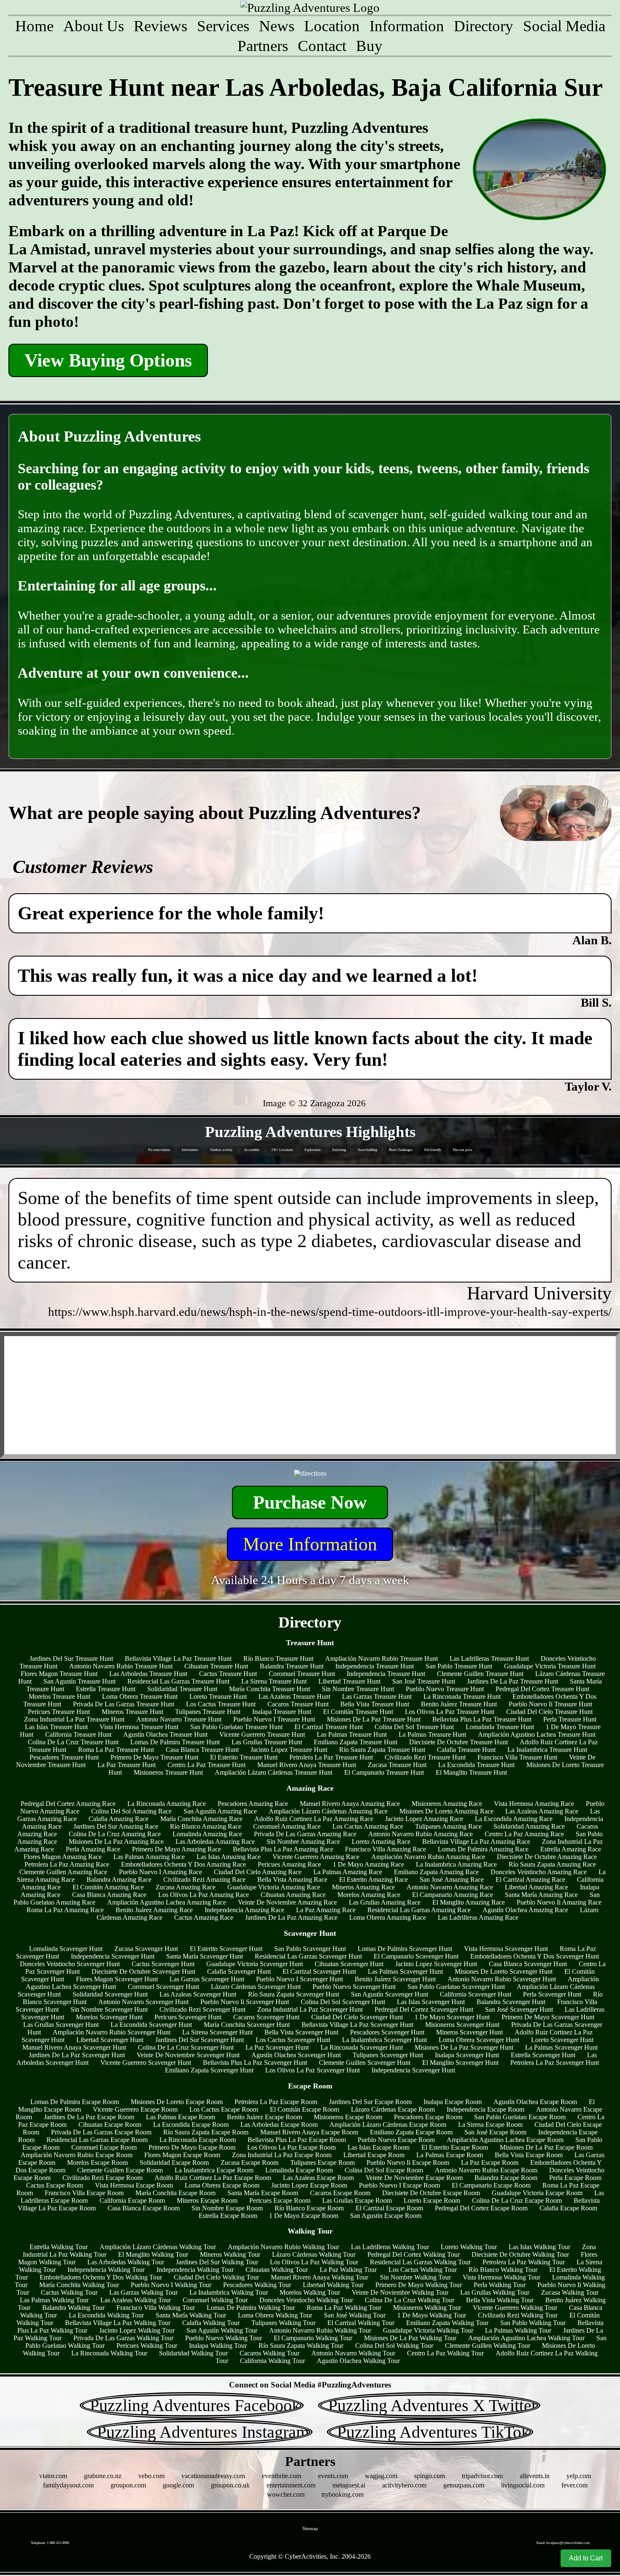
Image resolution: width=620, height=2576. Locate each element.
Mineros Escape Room (207, 2200)
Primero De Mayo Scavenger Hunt (548, 2017)
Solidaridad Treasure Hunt (182, 1689)
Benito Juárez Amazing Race (154, 1910)
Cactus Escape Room (55, 2185)
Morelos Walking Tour (310, 2292)
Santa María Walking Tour (191, 2315)
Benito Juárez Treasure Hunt (459, 1704)
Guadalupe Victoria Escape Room (537, 2193)
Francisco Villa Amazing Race (385, 1849)
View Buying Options (108, 360)
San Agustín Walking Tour (222, 2330)
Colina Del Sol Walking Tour (394, 2346)
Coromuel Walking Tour (215, 2300)
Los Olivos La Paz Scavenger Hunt (313, 2070)
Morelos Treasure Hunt (59, 1696)
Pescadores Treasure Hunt (64, 1757)
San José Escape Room (495, 2132)
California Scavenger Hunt (476, 1994)
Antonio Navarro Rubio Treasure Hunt (121, 1666)
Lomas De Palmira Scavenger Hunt (405, 1949)
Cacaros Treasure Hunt (298, 1704)
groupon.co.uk (230, 2485)
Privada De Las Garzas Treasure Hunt (124, 1704)
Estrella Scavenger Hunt (543, 2055)
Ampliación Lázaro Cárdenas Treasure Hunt (274, 1772)
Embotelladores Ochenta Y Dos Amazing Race (183, 1864)
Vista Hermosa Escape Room (134, 2185)
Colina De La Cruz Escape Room (517, 2200)
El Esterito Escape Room (455, 2147)
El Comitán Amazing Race (108, 1887)
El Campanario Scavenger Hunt (416, 1956)
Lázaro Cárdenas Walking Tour (314, 2254)
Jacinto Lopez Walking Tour (137, 2330)
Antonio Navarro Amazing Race (450, 1887)
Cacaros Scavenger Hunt (266, 2017)
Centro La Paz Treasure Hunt (206, 1765)
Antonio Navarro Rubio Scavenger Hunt (502, 1979)
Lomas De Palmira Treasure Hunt (175, 1742)
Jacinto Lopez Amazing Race (424, 1819)
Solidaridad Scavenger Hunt (110, 1994)
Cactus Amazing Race (204, 1917)
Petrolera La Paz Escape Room (276, 2102)
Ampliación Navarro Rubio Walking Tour (283, 2247)
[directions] (310, 1474)
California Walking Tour (272, 2361)
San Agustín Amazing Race (220, 1811)
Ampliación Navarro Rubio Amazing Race (428, 1857)
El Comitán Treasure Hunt (358, 1712)
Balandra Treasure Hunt (292, 1666)
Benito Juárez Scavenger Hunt (395, 1979)
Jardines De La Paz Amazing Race (291, 1917)
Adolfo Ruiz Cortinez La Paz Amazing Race (314, 1819)
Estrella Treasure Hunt (106, 1689)
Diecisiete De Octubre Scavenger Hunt (143, 1971)
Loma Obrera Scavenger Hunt (479, 2040)
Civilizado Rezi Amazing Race (204, 1879)
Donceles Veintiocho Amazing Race (539, 1872)
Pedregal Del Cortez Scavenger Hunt (424, 2009)
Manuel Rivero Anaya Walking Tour (319, 2277)
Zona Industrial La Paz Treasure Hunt (74, 1719)
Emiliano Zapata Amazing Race (436, 1872)
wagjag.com (381, 2476)
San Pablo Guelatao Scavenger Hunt (456, 1987)
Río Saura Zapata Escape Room (206, 2132)
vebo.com (151, 2476)
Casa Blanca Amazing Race (109, 1895)
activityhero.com (404, 2485)
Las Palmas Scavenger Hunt (405, 1971)
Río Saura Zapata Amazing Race (552, 1864)
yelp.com (579, 2476)
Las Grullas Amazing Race (385, 1902)
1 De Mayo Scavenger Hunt (452, 2017)
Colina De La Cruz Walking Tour (410, 2300)
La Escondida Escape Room (191, 2125)
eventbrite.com (282, 2476)
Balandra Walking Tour (73, 2308)
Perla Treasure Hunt (570, 1719)
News (277, 26)
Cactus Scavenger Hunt (163, 1964)
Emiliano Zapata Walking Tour (447, 2323)
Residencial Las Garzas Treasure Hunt (178, 1681)
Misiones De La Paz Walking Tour (410, 2338)
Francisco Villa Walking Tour (156, 2308)
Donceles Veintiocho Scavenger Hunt (70, 1964)
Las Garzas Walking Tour (143, 2292)
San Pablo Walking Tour (533, 2323)
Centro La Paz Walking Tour (445, 2353)
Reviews (160, 26)
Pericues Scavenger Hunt (188, 2017)
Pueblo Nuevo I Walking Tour (171, 2285)
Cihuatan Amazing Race (293, 1895)
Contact (322, 46)
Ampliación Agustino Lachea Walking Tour (526, 2338)
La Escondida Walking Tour (106, 2315)
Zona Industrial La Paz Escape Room (282, 2155)
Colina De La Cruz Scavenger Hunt (186, 2047)
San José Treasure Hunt (424, 1681)
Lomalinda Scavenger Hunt (66, 1949)
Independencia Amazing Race (244, 1910)
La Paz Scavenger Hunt (277, 2047)
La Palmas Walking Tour (518, 2330)
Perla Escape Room (575, 2178)
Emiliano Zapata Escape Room (411, 2132)
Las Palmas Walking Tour (54, 2300)
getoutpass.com (464, 2485)
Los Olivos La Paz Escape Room (291, 2147)
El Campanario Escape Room (491, 2185)
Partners (263, 46)
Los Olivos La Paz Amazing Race (204, 1895)
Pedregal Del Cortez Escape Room (481, 2208)
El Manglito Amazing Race (469, 1902)
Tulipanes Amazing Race (448, 1826)
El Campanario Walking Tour (313, 2338)
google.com (178, 2485)
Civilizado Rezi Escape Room (102, 2178)
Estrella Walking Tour (59, 2247)
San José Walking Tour (355, 2315)
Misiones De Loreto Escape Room (177, 2102)
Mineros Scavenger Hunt (469, 2032)
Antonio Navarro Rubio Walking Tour (320, 2330)
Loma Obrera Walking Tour (275, 2315)
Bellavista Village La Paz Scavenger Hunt (357, 2025)
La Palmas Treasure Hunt (432, 1734)
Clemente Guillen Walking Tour (488, 2346)
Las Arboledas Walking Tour (126, 2262)
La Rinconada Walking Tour (109, 2353)
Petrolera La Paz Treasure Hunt (331, 1757)
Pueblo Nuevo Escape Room (396, 2140)
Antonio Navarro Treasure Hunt (179, 1719)
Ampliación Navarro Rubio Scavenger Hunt (112, 2032)
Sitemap (310, 2528)
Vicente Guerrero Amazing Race (316, 1857)
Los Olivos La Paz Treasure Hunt (450, 1712)
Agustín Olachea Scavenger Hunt (296, 2055)
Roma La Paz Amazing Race (65, 1910)
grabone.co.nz (103, 2476)
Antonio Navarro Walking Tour (353, 2353)
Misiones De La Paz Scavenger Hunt (464, 2047)
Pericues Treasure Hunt (59, 1712)
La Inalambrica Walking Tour (229, 2292)
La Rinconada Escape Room (198, 2140)
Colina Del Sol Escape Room (384, 2170)
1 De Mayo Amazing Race (368, 1864)
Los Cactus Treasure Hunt (221, 1704)
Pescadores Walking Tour (257, 2285)
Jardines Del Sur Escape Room (370, 2102)
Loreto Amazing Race (381, 1842)
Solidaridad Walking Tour (193, 2353)
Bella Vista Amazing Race (292, 1879)
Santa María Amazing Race (541, 1895)
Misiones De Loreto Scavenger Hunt (504, 1971)
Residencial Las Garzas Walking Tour (420, 2262)
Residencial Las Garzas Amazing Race (419, 1910)
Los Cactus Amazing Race (368, 1826)
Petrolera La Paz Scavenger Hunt (555, 2063)
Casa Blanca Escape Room (144, 2208)
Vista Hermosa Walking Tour (501, 2277)
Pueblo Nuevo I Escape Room (399, 2185)
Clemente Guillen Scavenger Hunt (365, 2063)
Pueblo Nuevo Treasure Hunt (445, 1689)
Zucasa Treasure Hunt (397, 1765)
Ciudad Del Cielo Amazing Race (258, 1872)
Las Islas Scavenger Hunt (431, 2002)
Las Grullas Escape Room (357, 2200)
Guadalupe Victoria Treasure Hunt (550, 1666)
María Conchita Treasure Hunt (270, 1689)
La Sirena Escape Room (490, 2125)
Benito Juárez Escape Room (264, 2117)
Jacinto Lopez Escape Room (309, 2185)
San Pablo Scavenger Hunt (310, 1949)
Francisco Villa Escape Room (84, 2193)
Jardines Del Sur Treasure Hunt (71, 1659)
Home (34, 26)
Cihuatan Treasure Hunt (216, 1666)
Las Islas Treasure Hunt (56, 1727)
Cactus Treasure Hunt (228, 1674)
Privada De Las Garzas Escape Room (101, 2132)
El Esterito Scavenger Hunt (226, 1949)
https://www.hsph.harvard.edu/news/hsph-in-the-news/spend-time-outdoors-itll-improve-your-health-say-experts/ (330, 1312)
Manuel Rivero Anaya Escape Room (309, 2132)
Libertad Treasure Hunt (349, 1681)
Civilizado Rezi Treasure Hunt (425, 1757)
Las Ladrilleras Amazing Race (478, 1917)
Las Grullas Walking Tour (495, 2292)
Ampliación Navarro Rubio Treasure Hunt (381, 1659)
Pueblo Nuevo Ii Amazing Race (559, 1902)
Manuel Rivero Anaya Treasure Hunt (307, 1765)
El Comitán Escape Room (305, 2109)
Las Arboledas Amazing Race (215, 1842)
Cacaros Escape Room (340, 2193)
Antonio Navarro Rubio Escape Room (486, 2170)
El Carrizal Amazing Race (530, 1879)
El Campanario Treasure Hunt (384, 1772)
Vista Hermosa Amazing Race (534, 1804)
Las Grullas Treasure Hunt (267, 1742)
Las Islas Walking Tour (539, 2247)
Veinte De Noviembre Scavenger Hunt (188, 2055)
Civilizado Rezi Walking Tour (518, 2315)
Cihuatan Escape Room (110, 2125)
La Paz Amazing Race (326, 1910)
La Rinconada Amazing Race (167, 1804)
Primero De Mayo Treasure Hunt (154, 1757)
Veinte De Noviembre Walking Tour (400, 2292)
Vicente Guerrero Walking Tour (515, 2308)
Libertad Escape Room (374, 2155)
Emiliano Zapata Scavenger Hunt (209, 2070)
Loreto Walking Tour (469, 2247)
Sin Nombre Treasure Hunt (358, 1689)
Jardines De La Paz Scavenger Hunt (77, 2055)
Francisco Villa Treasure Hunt (517, 1757)
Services (223, 26)
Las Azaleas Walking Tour (136, 2300)
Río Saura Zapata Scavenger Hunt (294, 1994)
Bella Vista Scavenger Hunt (301, 2032)
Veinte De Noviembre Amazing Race (287, 1902)
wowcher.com (286, 2494)
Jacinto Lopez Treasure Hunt (289, 1750)
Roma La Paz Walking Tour (344, 2308)
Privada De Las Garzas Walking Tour (123, 2338)
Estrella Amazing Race (571, 1849)
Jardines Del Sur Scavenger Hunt (199, 2040)
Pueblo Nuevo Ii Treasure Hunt (550, 1704)
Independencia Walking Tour (106, 2270)
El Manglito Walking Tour (153, 2254)
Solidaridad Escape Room (174, 2162)
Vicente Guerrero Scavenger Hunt (146, 2063)
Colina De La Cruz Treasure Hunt (73, 1742)
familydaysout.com (68, 2485)
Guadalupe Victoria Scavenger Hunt (255, 1964)
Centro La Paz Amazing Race (524, 1834)
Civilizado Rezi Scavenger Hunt (202, 2009)
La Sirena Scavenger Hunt (217, 2032)
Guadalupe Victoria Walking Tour (428, 2330)
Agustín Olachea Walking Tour (358, 2361)
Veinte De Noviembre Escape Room (414, 2178)
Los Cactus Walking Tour (423, 2270)
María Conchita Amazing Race (201, 1819)
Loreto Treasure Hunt (218, 1696)
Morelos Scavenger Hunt (109, 2017)
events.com (333, 2476)
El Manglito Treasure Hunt (471, 1772)
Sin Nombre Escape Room (227, 2208)
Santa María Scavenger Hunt (205, 1956)
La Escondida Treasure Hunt (476, 1765)
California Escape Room (132, 2200)
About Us (94, 26)
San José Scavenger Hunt (519, 2009)
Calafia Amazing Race (119, 1819)
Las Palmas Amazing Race (149, 1857)
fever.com (574, 2485)
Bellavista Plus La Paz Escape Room (297, 2140)
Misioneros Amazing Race (447, 1804)
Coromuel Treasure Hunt (302, 1674)
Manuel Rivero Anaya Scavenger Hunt (74, 2047)
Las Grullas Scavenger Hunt (61, 2025)
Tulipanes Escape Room (322, 2162)
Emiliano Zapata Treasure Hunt (356, 1742)
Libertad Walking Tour (333, 2285)
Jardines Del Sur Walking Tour (217, 2262)
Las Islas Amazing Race (229, 1857)
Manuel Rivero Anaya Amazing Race (350, 1804)
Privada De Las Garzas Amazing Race (305, 1834)
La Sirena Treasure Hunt (274, 1681)
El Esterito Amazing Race (373, 1879)
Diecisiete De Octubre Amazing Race (547, 1857)
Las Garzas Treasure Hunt (377, 1696)
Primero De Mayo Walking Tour (419, 2285)
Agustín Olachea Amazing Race (525, 1910)
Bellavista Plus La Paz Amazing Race (283, 1849)
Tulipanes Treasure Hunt (208, 1712)
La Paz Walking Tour (348, 2270)
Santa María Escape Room (263, 2193)
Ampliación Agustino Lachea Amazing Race (167, 1902)
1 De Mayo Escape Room (304, 2216)
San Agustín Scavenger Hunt (390, 1994)
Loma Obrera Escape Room (222, 2185)
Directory (484, 26)
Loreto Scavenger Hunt (562, 2040)
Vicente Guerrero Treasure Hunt (262, 1734)
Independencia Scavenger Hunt (113, 1956)
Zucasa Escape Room (249, 2162)
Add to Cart (586, 2558)
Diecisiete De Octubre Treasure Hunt (458, 1742)
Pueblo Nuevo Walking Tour (224, 2338)
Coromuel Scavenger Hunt (163, 1987)
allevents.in (535, 2476)
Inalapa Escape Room (453, 2102)
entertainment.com (291, 2485)
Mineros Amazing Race (363, 1887)
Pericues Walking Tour (147, 2346)
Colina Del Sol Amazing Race (131, 1811)
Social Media (564, 26)
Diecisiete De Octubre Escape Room (431, 2193)
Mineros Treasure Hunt (132, 1712)
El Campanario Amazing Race (453, 1895)
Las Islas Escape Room (379, 2147)
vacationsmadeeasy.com (213, 2476)
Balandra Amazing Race (119, 1879)
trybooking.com (342, 2494)
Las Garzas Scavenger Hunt (207, 1979)
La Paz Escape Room (490, 2162)
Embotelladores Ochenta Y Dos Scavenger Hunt (535, 1956)
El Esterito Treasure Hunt (244, 1757)
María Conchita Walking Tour (79, 2285)
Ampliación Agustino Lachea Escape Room (505, 2140)
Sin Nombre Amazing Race (303, 1842)
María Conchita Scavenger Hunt (247, 2025)
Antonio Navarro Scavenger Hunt (143, 2002)
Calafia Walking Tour (211, 2323)
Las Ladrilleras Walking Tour (390, 2247)
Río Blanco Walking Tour (503, 2270)
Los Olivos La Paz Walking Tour (314, 2262)
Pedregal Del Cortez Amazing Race (68, 1804)
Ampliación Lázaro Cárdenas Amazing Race (328, 1811)
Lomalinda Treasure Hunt (500, 1727)
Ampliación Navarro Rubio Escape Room (77, 2155)
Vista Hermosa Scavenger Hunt (506, 1949)
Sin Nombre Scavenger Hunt (109, 2009)
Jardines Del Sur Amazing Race (116, 1826)
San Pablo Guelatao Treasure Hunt (236, 1727)
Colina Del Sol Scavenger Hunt (343, 2002)
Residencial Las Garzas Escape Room (97, 2140)
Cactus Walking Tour (69, 2292)
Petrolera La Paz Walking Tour (524, 2262)
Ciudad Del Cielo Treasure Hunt (549, 1712)
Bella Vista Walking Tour (500, 2300)
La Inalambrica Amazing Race (456, 1864)
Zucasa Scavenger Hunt (146, 1949)
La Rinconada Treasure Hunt (462, 1696)
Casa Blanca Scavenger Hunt (528, 1964)
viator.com (53, 2476)
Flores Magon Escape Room (182, 2155)
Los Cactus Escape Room (224, 2109)
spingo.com (430, 2476)
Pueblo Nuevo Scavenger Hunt (354, 1987)
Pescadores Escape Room (428, 2117)
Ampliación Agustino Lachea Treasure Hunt (537, 1734)
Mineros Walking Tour (230, 2254)
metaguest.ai (349, 2485)
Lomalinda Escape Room (299, 2170)
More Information (310, 1544)
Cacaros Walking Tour (270, 2353)
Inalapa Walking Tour (218, 2346)
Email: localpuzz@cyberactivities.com (563, 2543)
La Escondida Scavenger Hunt (151, 2025)
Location (332, 26)
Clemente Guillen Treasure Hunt (480, 1674)
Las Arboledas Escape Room (279, 2125)
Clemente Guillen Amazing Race (63, 1872)
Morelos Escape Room (97, 2162)
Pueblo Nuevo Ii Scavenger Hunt (245, 2002)
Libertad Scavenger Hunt (110, 2040)
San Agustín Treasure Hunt (80, 1681)
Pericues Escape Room (280, 2200)
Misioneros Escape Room (348, 2117)
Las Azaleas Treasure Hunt (294, 1696)
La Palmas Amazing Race (348, 1872)
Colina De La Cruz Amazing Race (115, 1834)
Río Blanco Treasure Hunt (278, 1659)
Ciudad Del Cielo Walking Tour (216, 2277)
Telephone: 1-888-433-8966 (50, 2543)
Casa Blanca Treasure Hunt (202, 1750)
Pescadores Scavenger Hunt (387, 2032)
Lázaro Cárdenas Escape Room (393, 2109)
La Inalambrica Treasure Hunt (547, 1750)
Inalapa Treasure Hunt (282, 1712)
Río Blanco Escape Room (309, 2208)
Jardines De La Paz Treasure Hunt (512, 1681)
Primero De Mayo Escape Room (192, 2147)
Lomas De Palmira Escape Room (75, 2102)
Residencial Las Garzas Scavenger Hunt (308, 1956)
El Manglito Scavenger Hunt (460, 2063)
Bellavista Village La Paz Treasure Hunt (178, 1659)
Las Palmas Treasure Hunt (352, 1734)
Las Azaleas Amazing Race (542, 1811)
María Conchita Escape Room (175, 2193)
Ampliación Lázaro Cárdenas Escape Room (388, 2125)
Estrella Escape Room (228, 2216)
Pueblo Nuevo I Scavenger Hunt (299, 1979)
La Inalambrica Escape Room (214, 2170)
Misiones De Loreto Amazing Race (446, 1811)
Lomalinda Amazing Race (207, 1834)
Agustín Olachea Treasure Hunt (165, 1734)
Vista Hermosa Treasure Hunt (139, 1727)
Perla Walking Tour (500, 2285)
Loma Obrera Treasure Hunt (140, 1696)
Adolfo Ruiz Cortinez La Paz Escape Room (213, 2178)
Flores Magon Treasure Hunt (59, 1674)
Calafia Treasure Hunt (466, 1750)
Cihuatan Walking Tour (277, 2270)
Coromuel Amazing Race (287, 1826)
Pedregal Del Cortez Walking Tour (414, 2254)
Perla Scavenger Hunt (552, 1994)
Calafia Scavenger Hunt (239, 1971)
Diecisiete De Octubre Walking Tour (520, 2254)
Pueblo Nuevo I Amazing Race (160, 1872)
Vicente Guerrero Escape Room (135, 2109)
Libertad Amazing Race (536, 1887)
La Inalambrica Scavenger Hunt (384, 2040)
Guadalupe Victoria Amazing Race (274, 1887)
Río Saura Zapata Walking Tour (301, 2346)
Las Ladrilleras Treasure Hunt (489, 1659)
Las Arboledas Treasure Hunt (148, 1674)
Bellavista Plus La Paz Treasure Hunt (482, 1719)
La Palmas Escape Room (450, 2155)
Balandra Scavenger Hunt (511, 2002)
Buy (369, 46)
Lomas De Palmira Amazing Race (483, 1849)
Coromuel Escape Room (104, 2147)
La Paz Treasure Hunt (127, 1765)
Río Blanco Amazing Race (206, 1826)
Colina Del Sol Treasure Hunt (414, 1727)
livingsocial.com (523, 2485)
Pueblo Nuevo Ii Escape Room (408, 2162)
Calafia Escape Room (568, 2208)
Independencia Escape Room (485, 2109)
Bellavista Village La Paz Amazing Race (476, 1842)
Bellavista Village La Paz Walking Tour (118, 2323)
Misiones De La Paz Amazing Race (116, 1842)
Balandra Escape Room (506, 2178)
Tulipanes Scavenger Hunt (388, 2055)
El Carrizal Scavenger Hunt (319, 1971)
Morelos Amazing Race (369, 1895)
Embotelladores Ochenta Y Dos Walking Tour (101, 2277)
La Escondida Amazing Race (514, 1819)
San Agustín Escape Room (386, 2216)
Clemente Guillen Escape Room (120, 2170)
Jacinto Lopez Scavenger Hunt (436, 1964)
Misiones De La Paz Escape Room (546, 2147)
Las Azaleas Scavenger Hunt (198, 1994)
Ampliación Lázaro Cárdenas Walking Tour (158, 2247)
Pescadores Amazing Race (253, 1804)
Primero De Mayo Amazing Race (177, 1849)
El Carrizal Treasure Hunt (329, 1727)
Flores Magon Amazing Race (63, 1857)
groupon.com (128, 2485)
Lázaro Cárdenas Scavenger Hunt (256, 1987)
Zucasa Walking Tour (570, 2292)
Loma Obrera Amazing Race (388, 1917)
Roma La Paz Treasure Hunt (116, 1750)
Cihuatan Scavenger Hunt (349, 1964)
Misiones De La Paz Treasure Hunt (374, 1719)
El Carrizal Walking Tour (361, 2323)
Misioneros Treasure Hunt (168, 1772)
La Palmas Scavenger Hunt (561, 2047)
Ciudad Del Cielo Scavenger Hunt (357, 2017)
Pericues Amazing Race (289, 1864)
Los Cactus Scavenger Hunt (293, 2040)
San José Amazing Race (452, 1879)
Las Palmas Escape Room (181, 2117)
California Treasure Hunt (78, 1734)
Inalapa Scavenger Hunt (467, 2055)
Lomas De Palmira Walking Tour (251, 2308)
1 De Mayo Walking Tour (432, 2315)
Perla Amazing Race (93, 1849)
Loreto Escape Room (432, 2200)
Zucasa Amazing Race (186, 1887)
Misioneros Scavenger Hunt (462, 2025)
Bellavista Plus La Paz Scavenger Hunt (255, 2063)
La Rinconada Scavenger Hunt (362, 2047)
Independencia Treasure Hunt (375, 1666)
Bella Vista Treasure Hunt (375, 1704)
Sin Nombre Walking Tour (415, 2277)
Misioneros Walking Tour (427, 2308)
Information (407, 26)
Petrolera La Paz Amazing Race (67, 1864)
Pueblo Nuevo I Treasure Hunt (274, 1719)
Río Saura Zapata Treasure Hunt (382, 1750)
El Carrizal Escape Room (389, 2208)
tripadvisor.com (482, 2476)
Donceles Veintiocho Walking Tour (306, 2300)
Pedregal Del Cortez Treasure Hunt (542, 1689)
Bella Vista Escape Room (529, 2155)
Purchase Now (310, 1502)
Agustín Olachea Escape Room (535, 2102)
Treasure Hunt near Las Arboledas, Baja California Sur (306, 88)
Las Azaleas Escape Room (318, 2178)
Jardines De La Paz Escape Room (89, 2117)
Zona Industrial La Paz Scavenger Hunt (310, 2009)
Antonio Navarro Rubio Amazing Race (421, 1834)
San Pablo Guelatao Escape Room (520, 2117)
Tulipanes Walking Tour (283, 2323)
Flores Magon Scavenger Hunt (117, 1979)
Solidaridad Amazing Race (529, 1826)
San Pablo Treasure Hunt (459, 1666)
